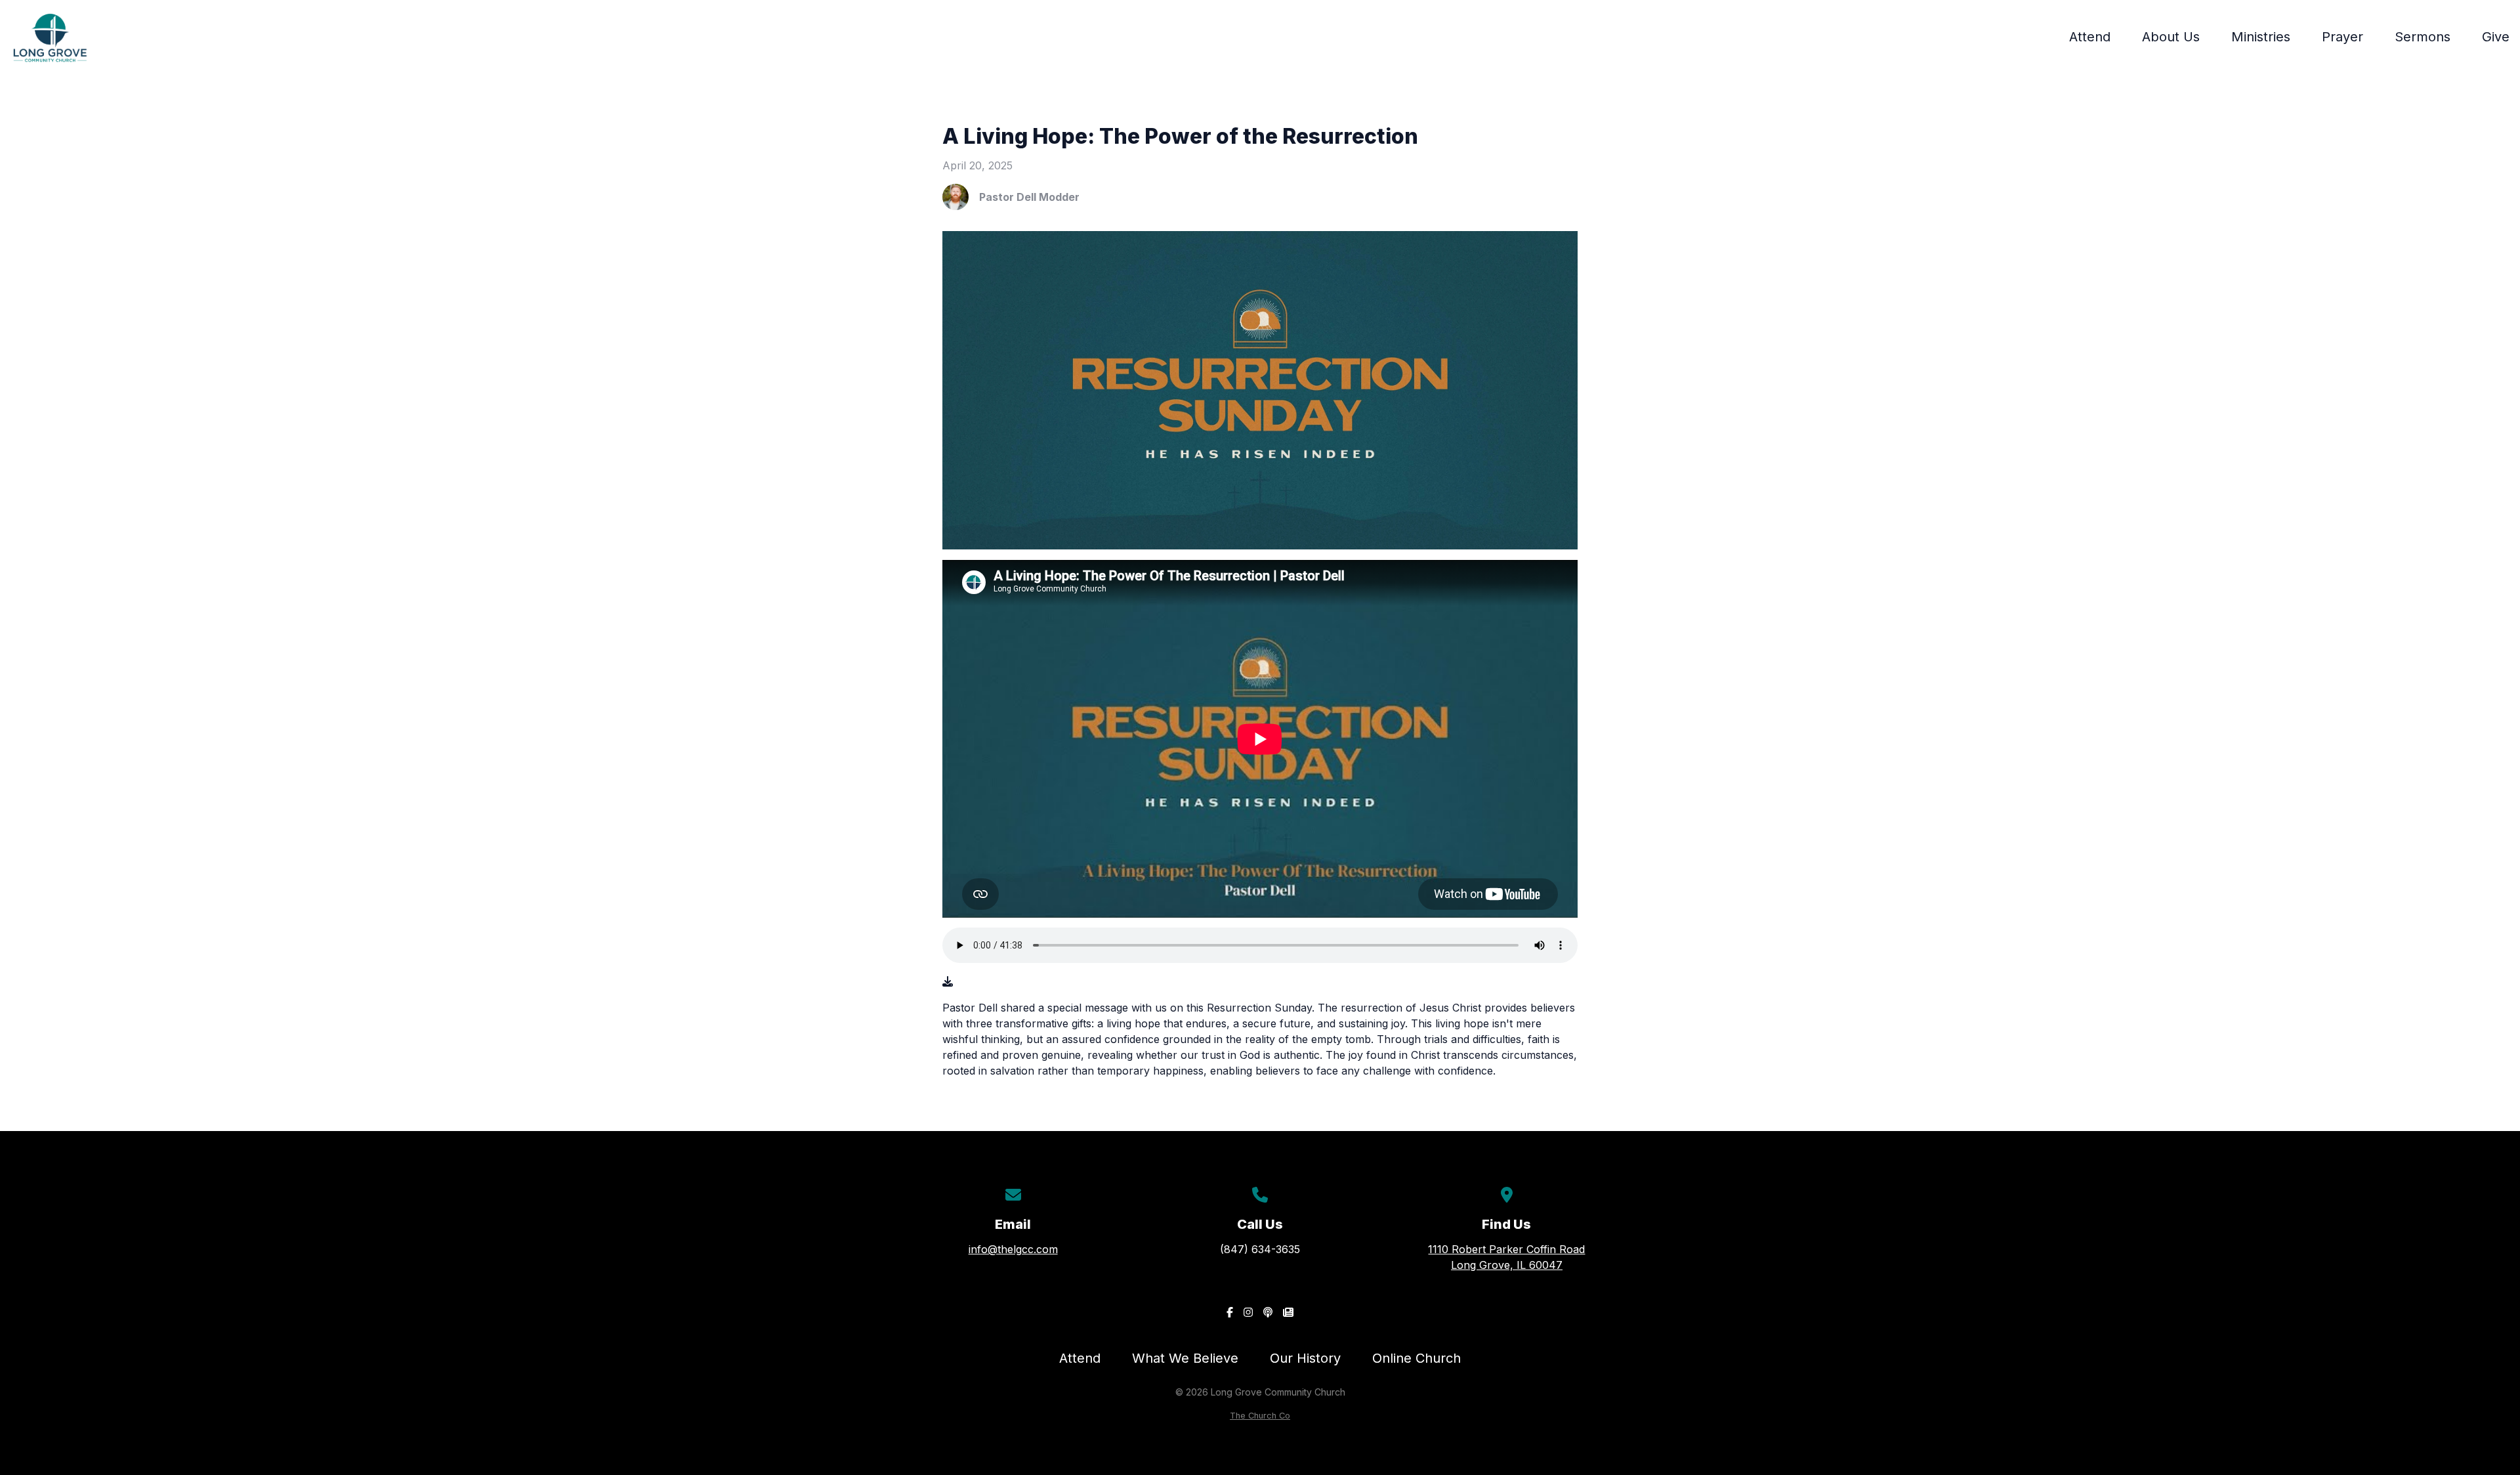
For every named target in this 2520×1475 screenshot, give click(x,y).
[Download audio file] (948, 981)
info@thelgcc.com (1013, 1249)
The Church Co (1260, 1416)
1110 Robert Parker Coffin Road (1506, 1257)
